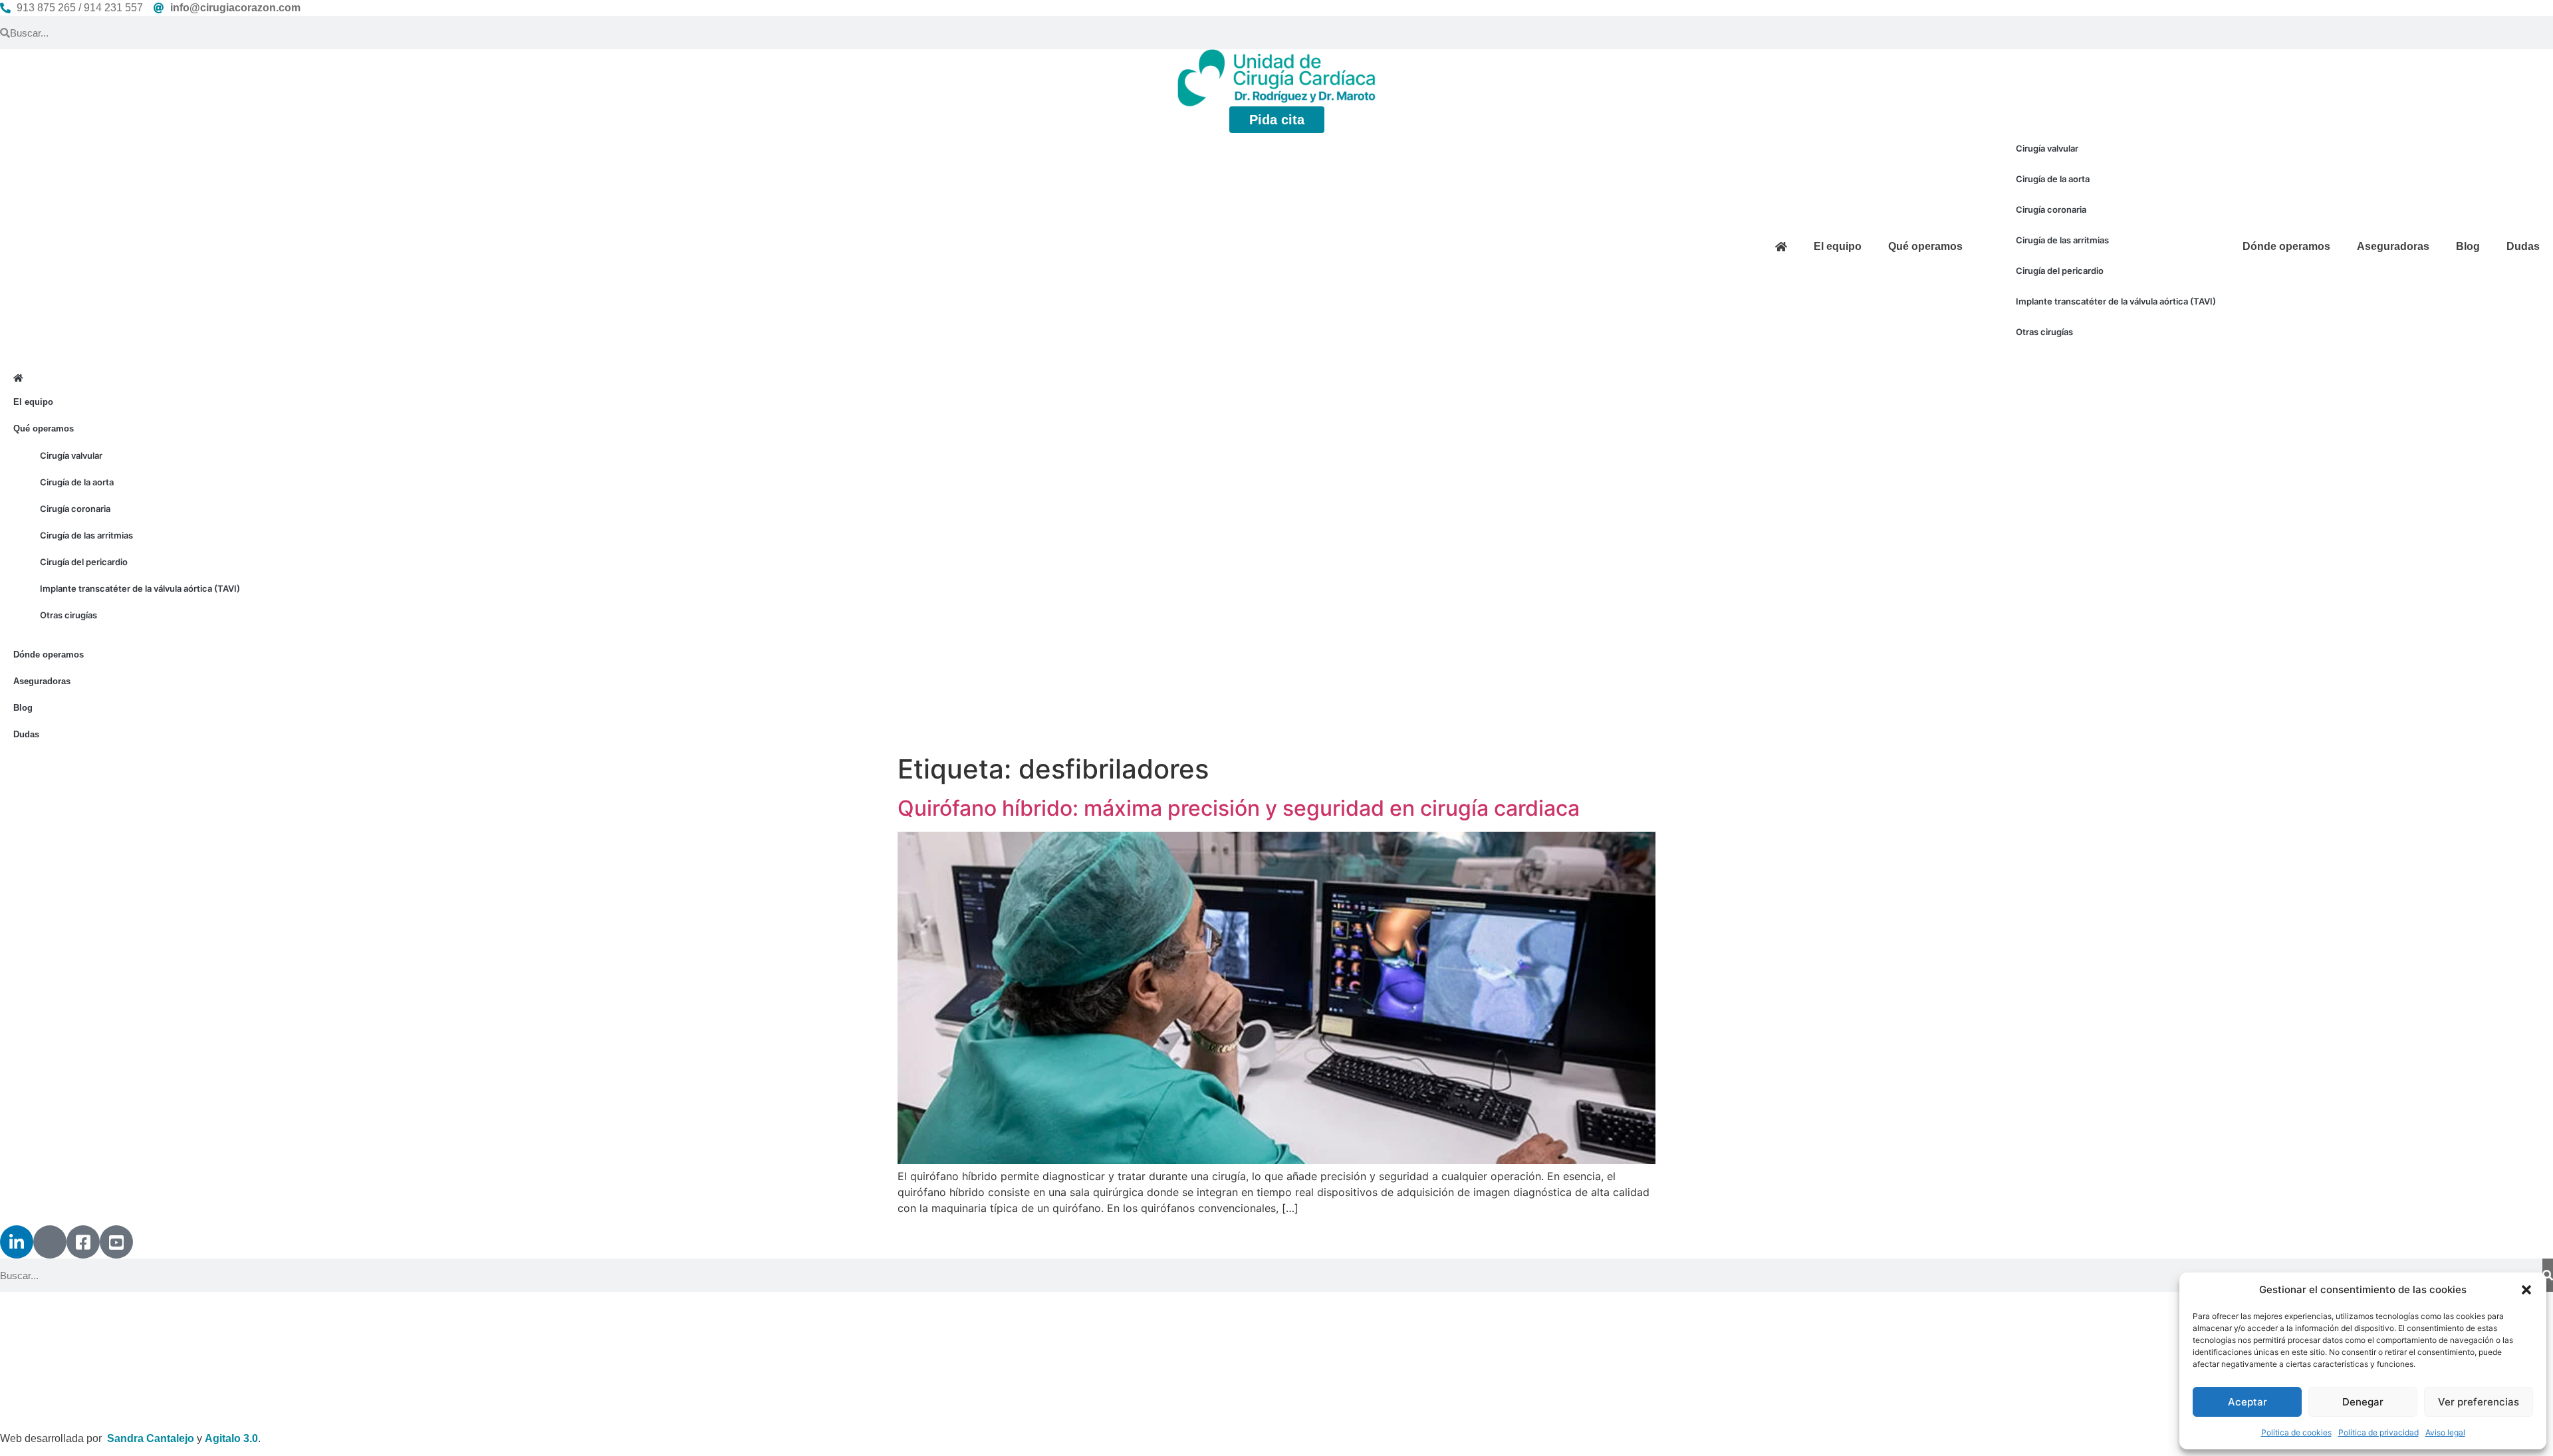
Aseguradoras (2393, 246)
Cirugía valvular (2047, 148)
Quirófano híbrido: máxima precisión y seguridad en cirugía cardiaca (1239, 808)
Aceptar (2248, 1402)
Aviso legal (2445, 1432)
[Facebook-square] (83, 1242)
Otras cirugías (2044, 332)
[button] (2526, 1290)
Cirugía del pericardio (2060, 271)
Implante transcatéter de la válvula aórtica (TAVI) (2116, 301)
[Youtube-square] (116, 1242)
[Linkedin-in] (17, 1242)
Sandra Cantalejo (151, 1438)
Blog (2468, 246)
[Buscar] (2548, 1275)
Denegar (2363, 1402)
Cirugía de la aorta (2053, 179)
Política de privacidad (2378, 1432)
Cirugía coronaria (2051, 209)
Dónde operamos (2286, 246)
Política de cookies (2296, 1432)
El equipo (1838, 246)
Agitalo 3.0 (231, 1438)
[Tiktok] (50, 1242)
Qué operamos (1925, 246)
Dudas (2523, 246)
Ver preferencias (2479, 1402)
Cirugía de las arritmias (2062, 240)
